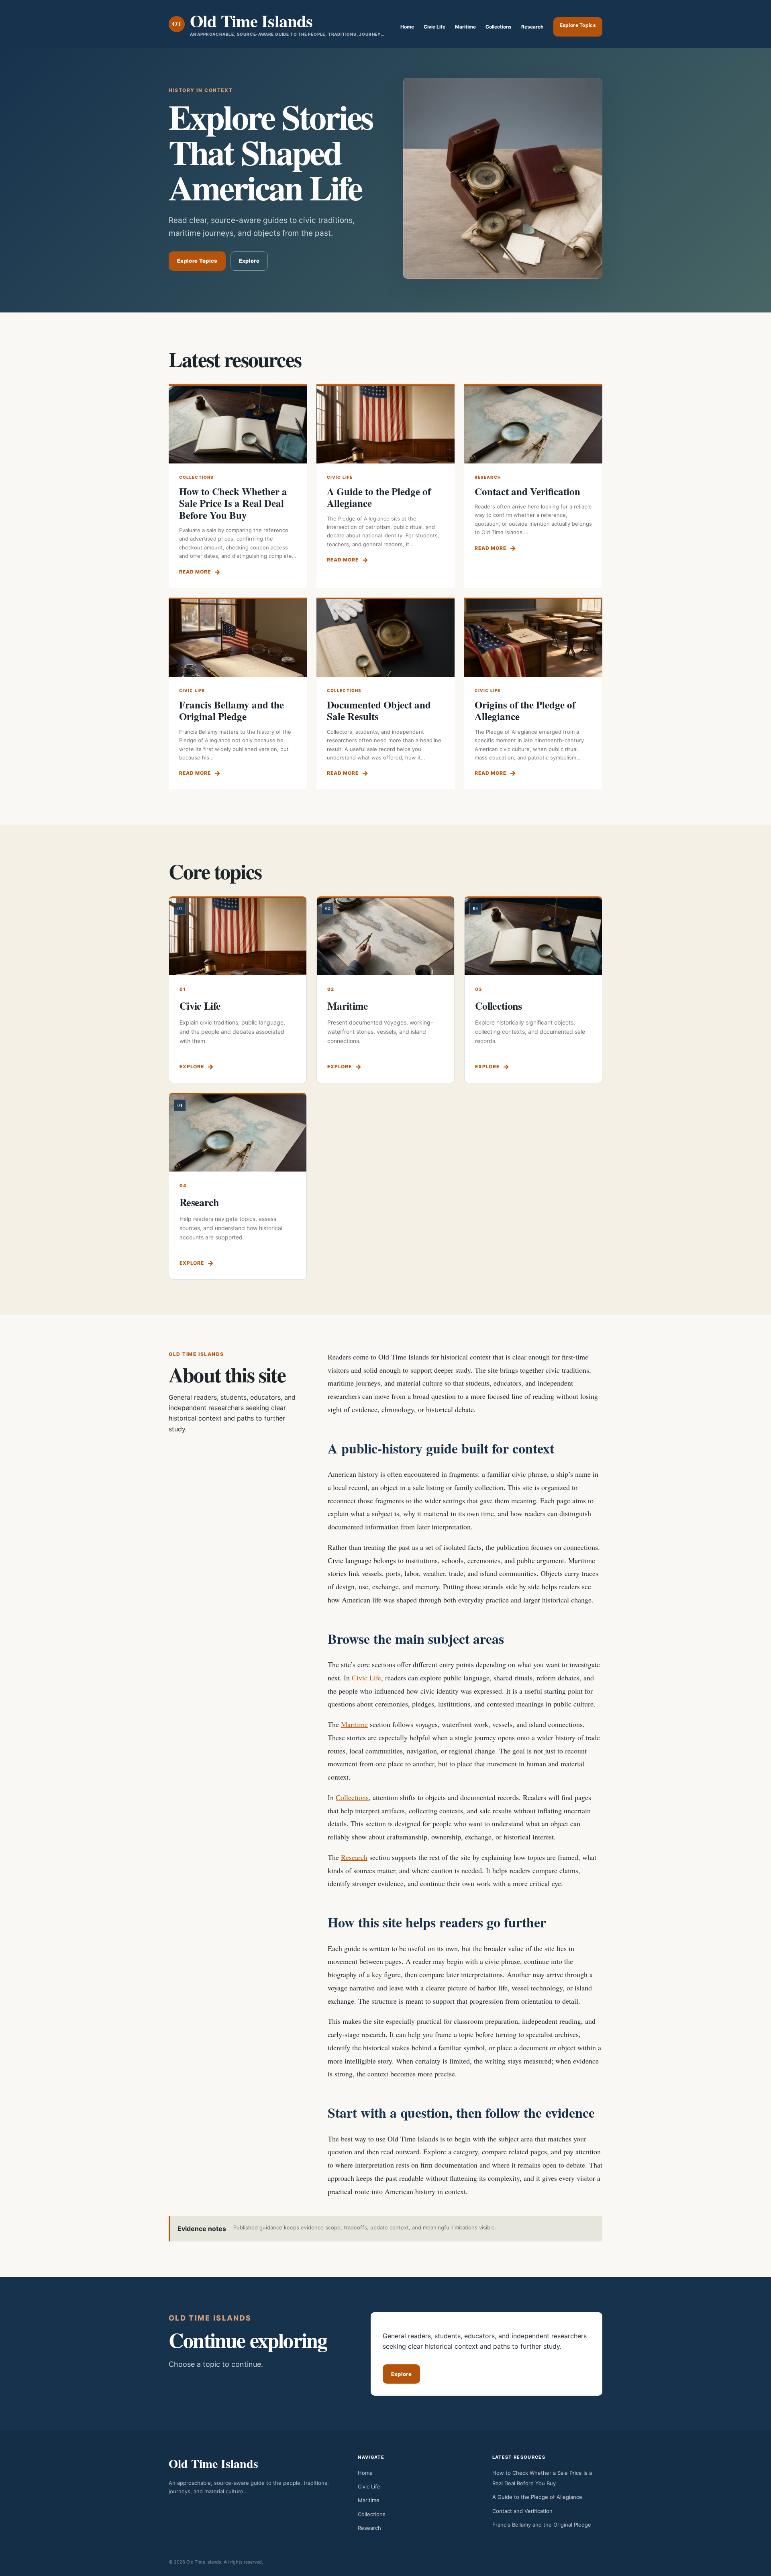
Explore (249, 261)
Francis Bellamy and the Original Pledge (232, 711)
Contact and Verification (527, 491)
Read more (195, 572)
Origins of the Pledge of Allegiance (525, 711)
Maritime (465, 27)
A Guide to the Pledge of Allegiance (379, 497)
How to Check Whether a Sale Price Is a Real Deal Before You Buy (233, 503)
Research (532, 27)
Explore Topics (578, 25)
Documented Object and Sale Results (379, 711)
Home (407, 27)
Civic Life (434, 27)
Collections (499, 27)
